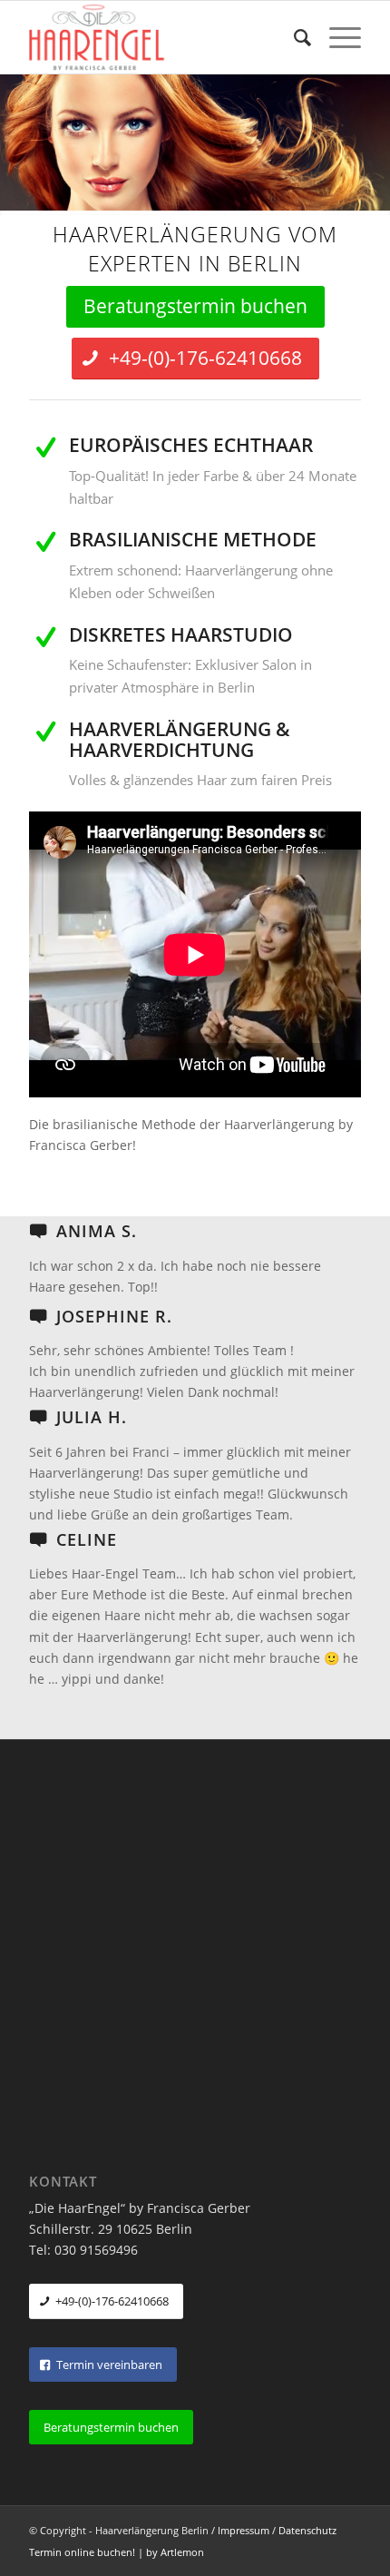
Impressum (244, 2530)
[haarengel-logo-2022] (161, 37)
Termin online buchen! (82, 2552)
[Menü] (336, 37)
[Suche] (293, 37)
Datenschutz (307, 2530)
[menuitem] (293, 37)
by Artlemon (175, 2552)
